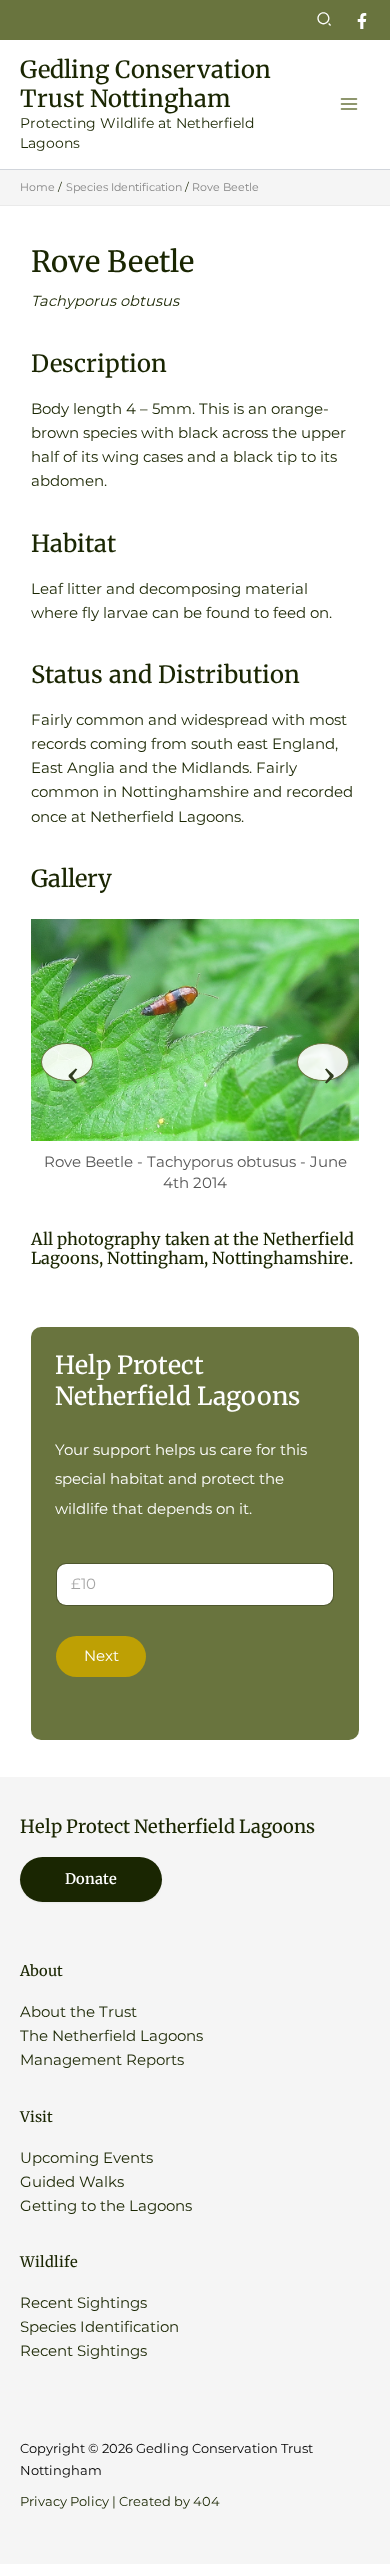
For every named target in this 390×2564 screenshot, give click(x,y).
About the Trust (78, 2012)
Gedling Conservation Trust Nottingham (145, 84)
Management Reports (102, 2060)
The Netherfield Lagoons (111, 2036)
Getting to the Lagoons (106, 2206)
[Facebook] (362, 21)
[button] (325, 20)
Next (101, 1656)
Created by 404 (169, 2501)
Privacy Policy (64, 2501)
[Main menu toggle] (349, 104)
